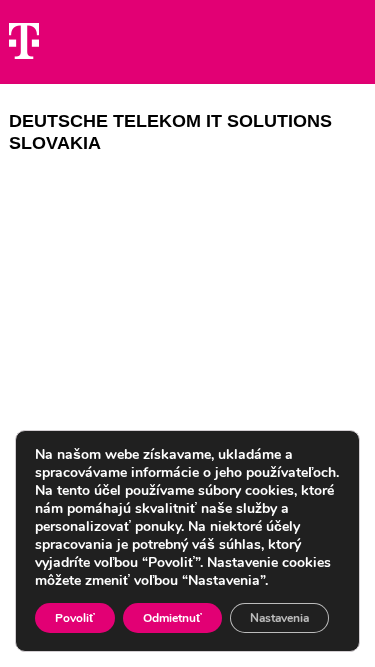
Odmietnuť (172, 618)
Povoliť (75, 618)
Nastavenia (279, 618)
